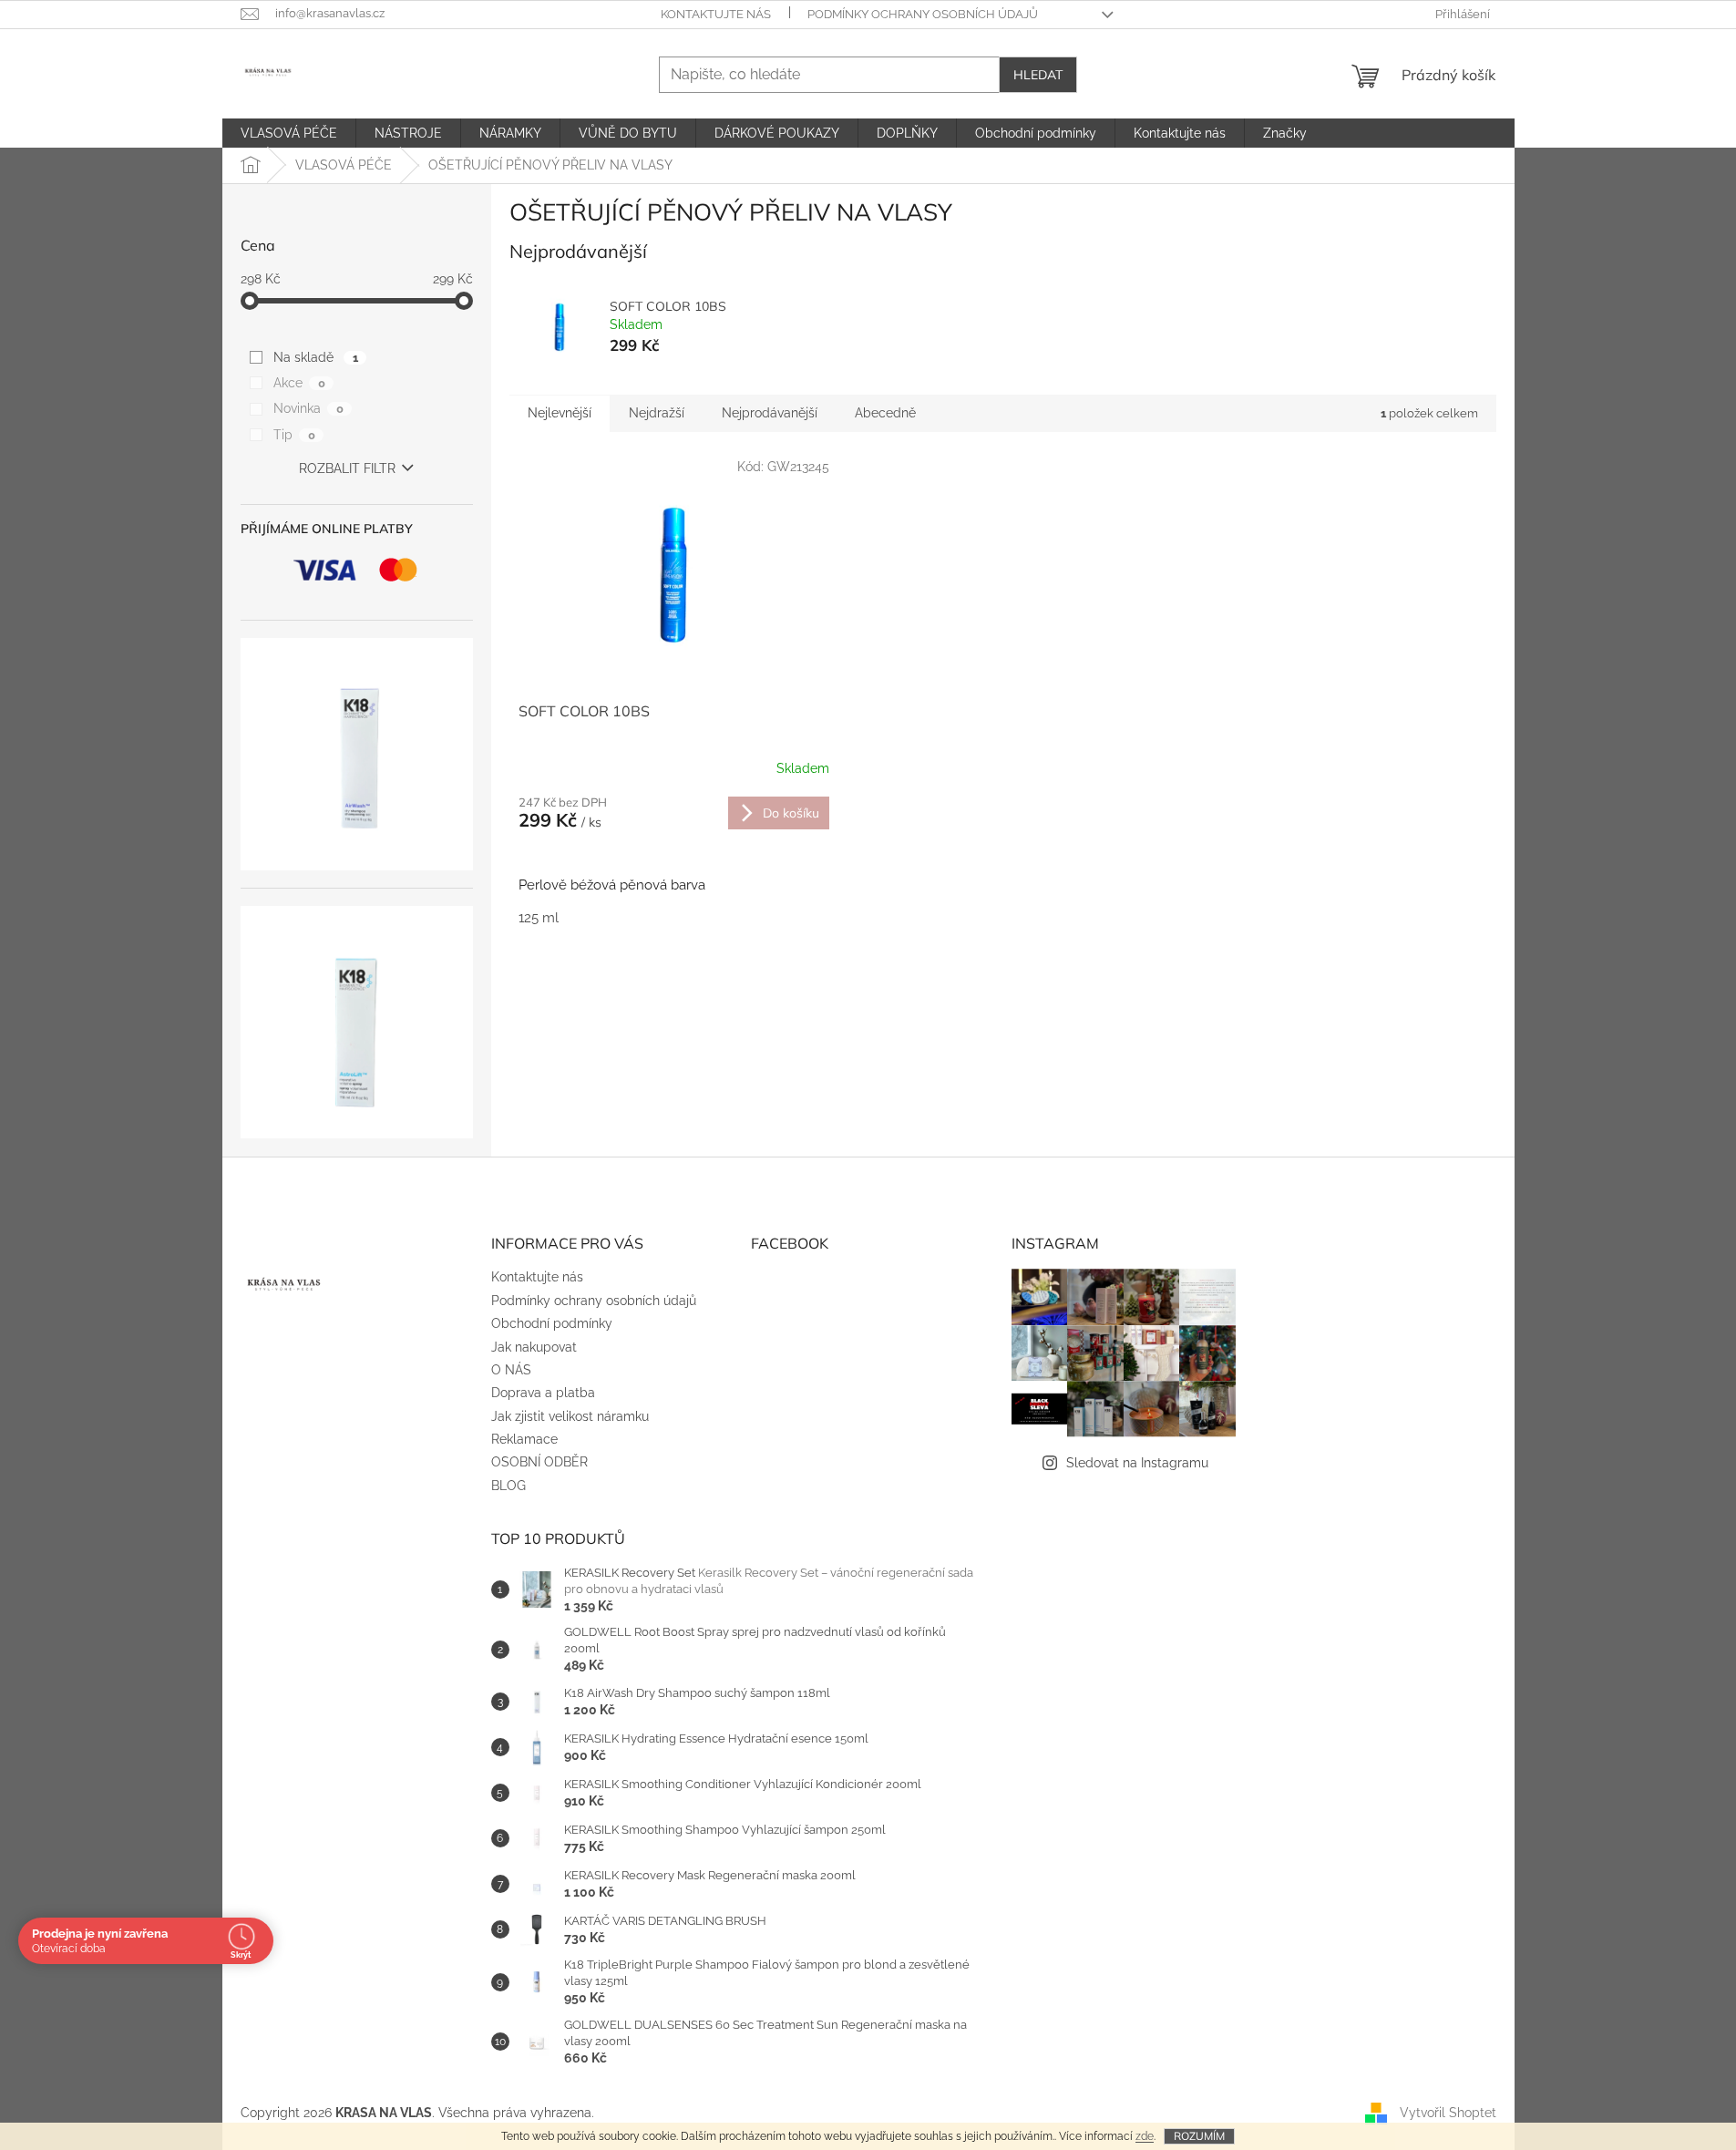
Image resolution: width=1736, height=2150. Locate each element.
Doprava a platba (543, 1393)
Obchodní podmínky (552, 1323)
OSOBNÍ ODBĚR (539, 1462)
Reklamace (524, 1439)
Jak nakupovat (534, 1347)
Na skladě (315, 357)
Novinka (308, 408)
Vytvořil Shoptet (1448, 2112)
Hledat (1038, 75)
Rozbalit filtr (347, 468)
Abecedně (885, 413)
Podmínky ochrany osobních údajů (923, 14)
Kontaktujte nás (716, 14)
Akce (299, 383)
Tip (294, 435)
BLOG (508, 1486)
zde (1145, 2136)
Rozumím (1199, 2136)
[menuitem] (289, 133)
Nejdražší (657, 413)
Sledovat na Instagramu (1137, 1463)
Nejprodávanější (770, 413)
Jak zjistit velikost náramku (570, 1416)
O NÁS (511, 1370)
